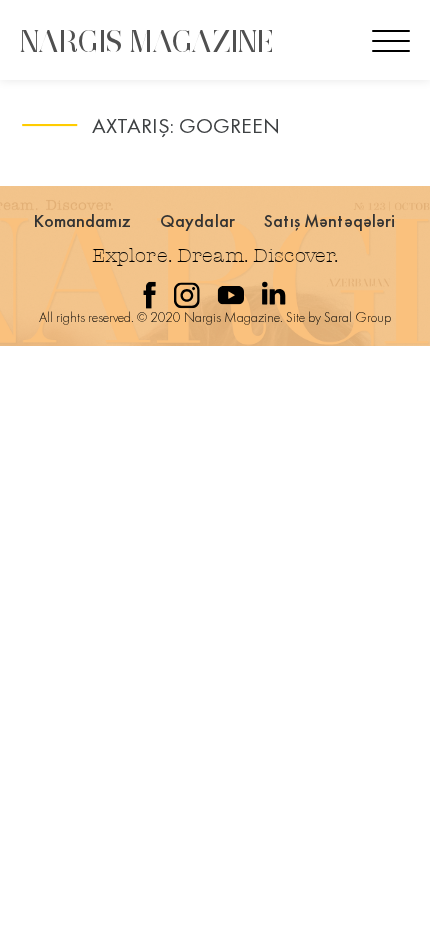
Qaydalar (197, 220)
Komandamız (82, 220)
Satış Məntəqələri (330, 220)
